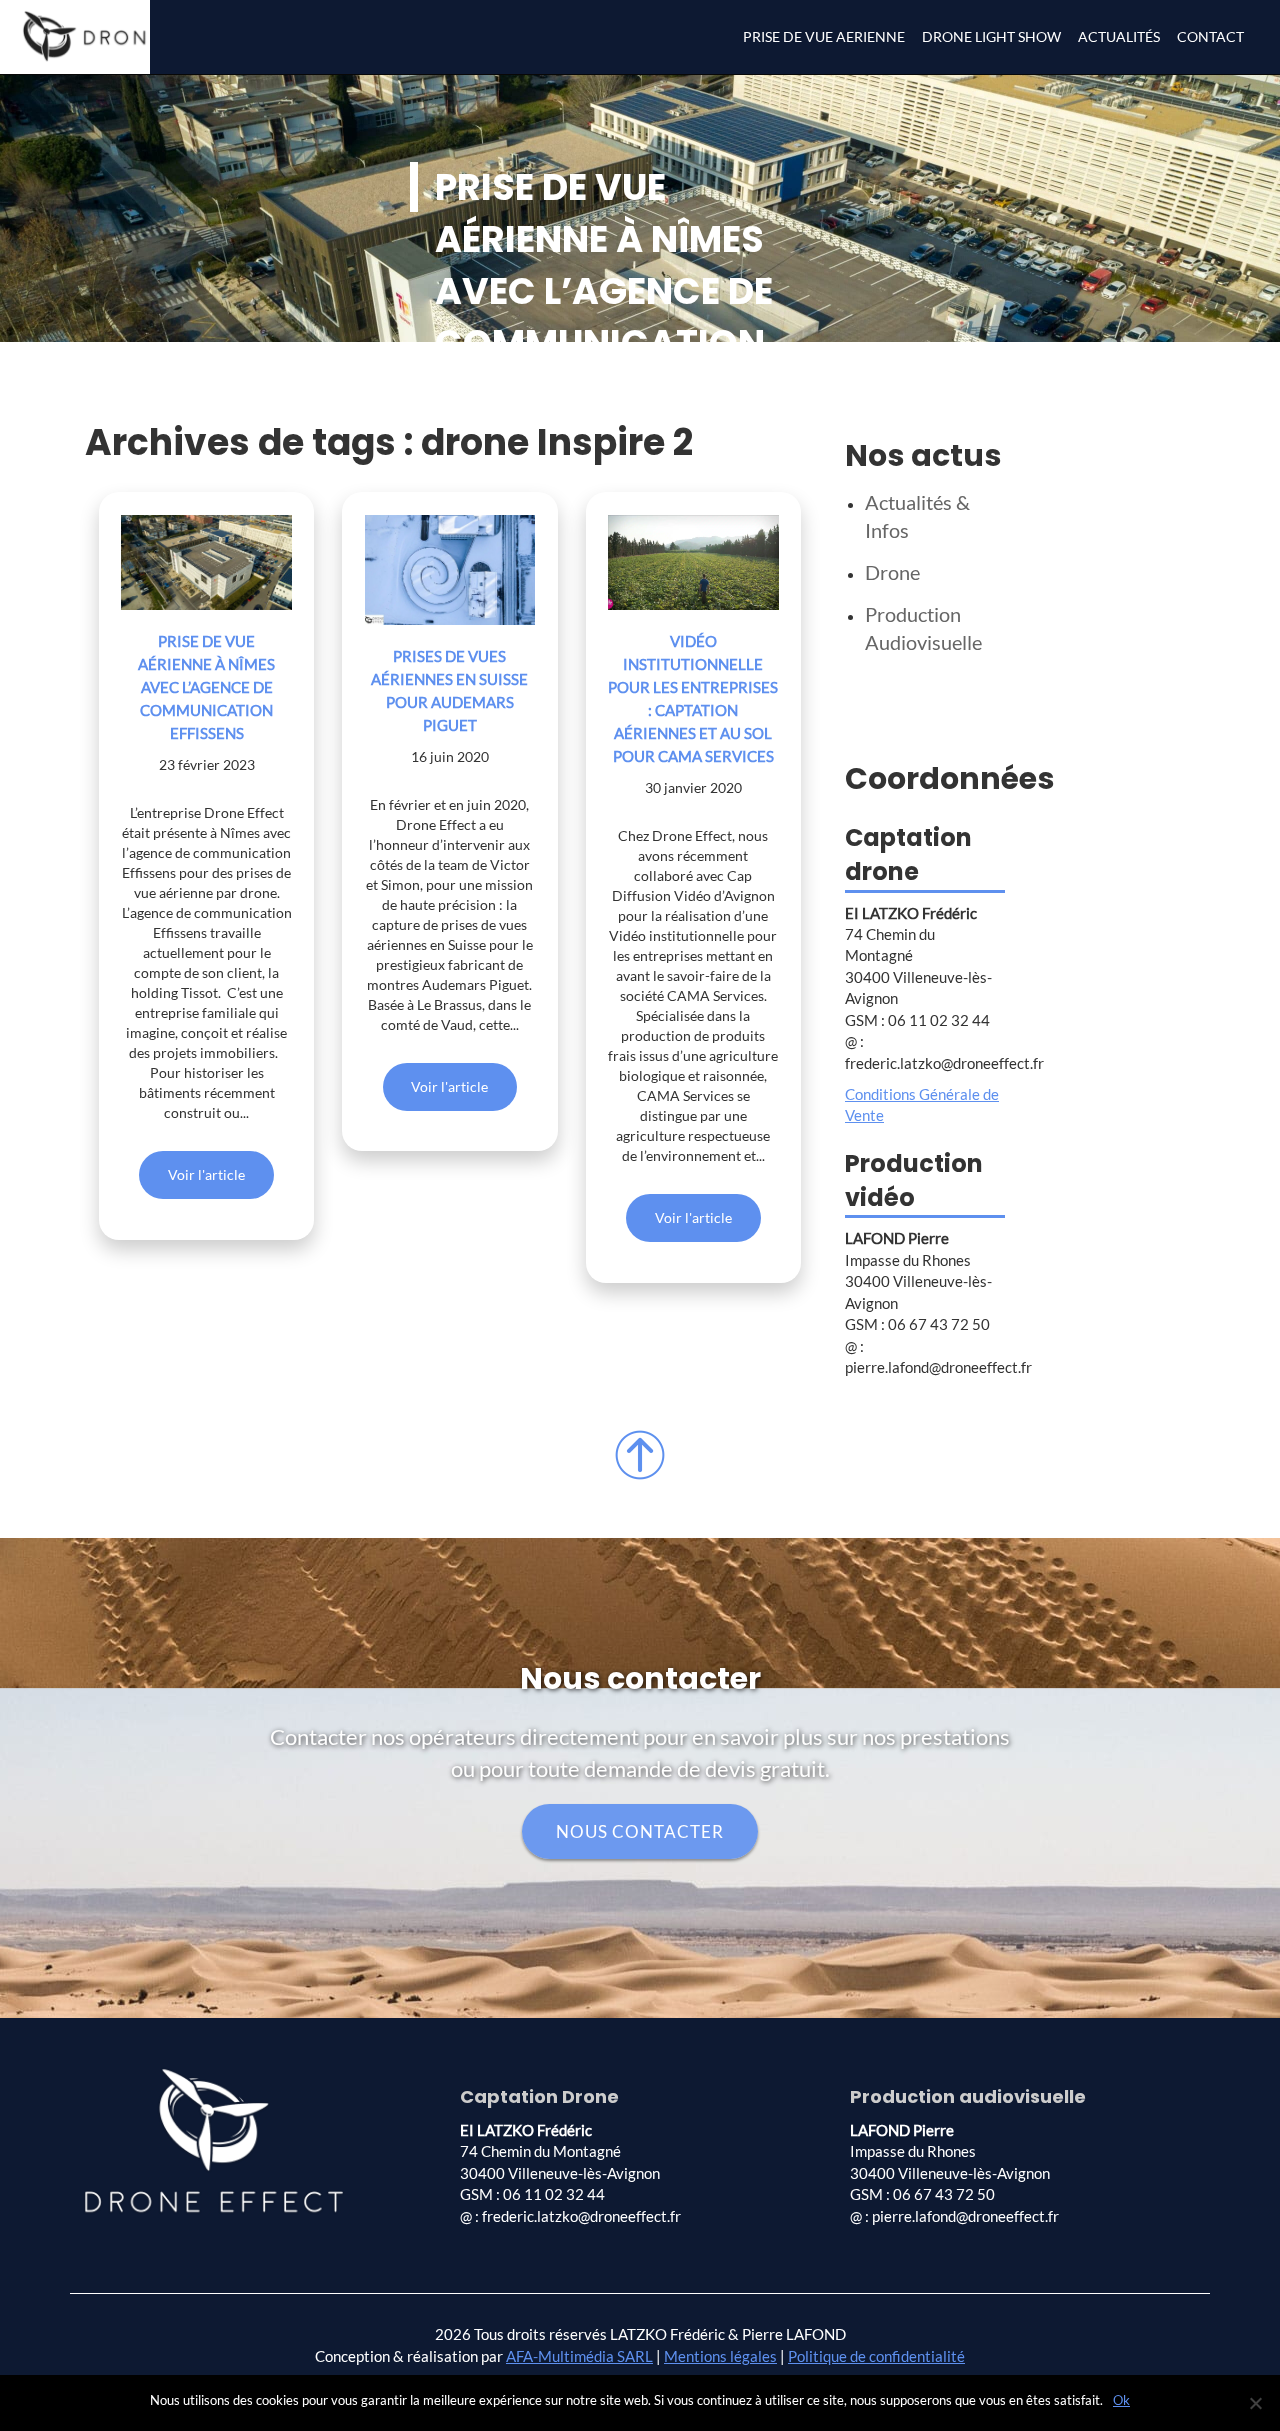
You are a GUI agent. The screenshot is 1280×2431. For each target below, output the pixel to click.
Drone (892, 572)
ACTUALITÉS (1119, 36)
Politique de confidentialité (876, 2356)
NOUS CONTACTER (640, 1831)
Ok (1121, 2400)
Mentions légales (720, 2356)
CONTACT (1210, 36)
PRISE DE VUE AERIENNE (824, 36)
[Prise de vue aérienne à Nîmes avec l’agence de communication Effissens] (206, 563)
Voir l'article (206, 1174)
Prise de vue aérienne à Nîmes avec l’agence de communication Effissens (206, 687)
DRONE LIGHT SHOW (991, 36)
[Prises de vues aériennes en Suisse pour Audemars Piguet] (450, 570)
